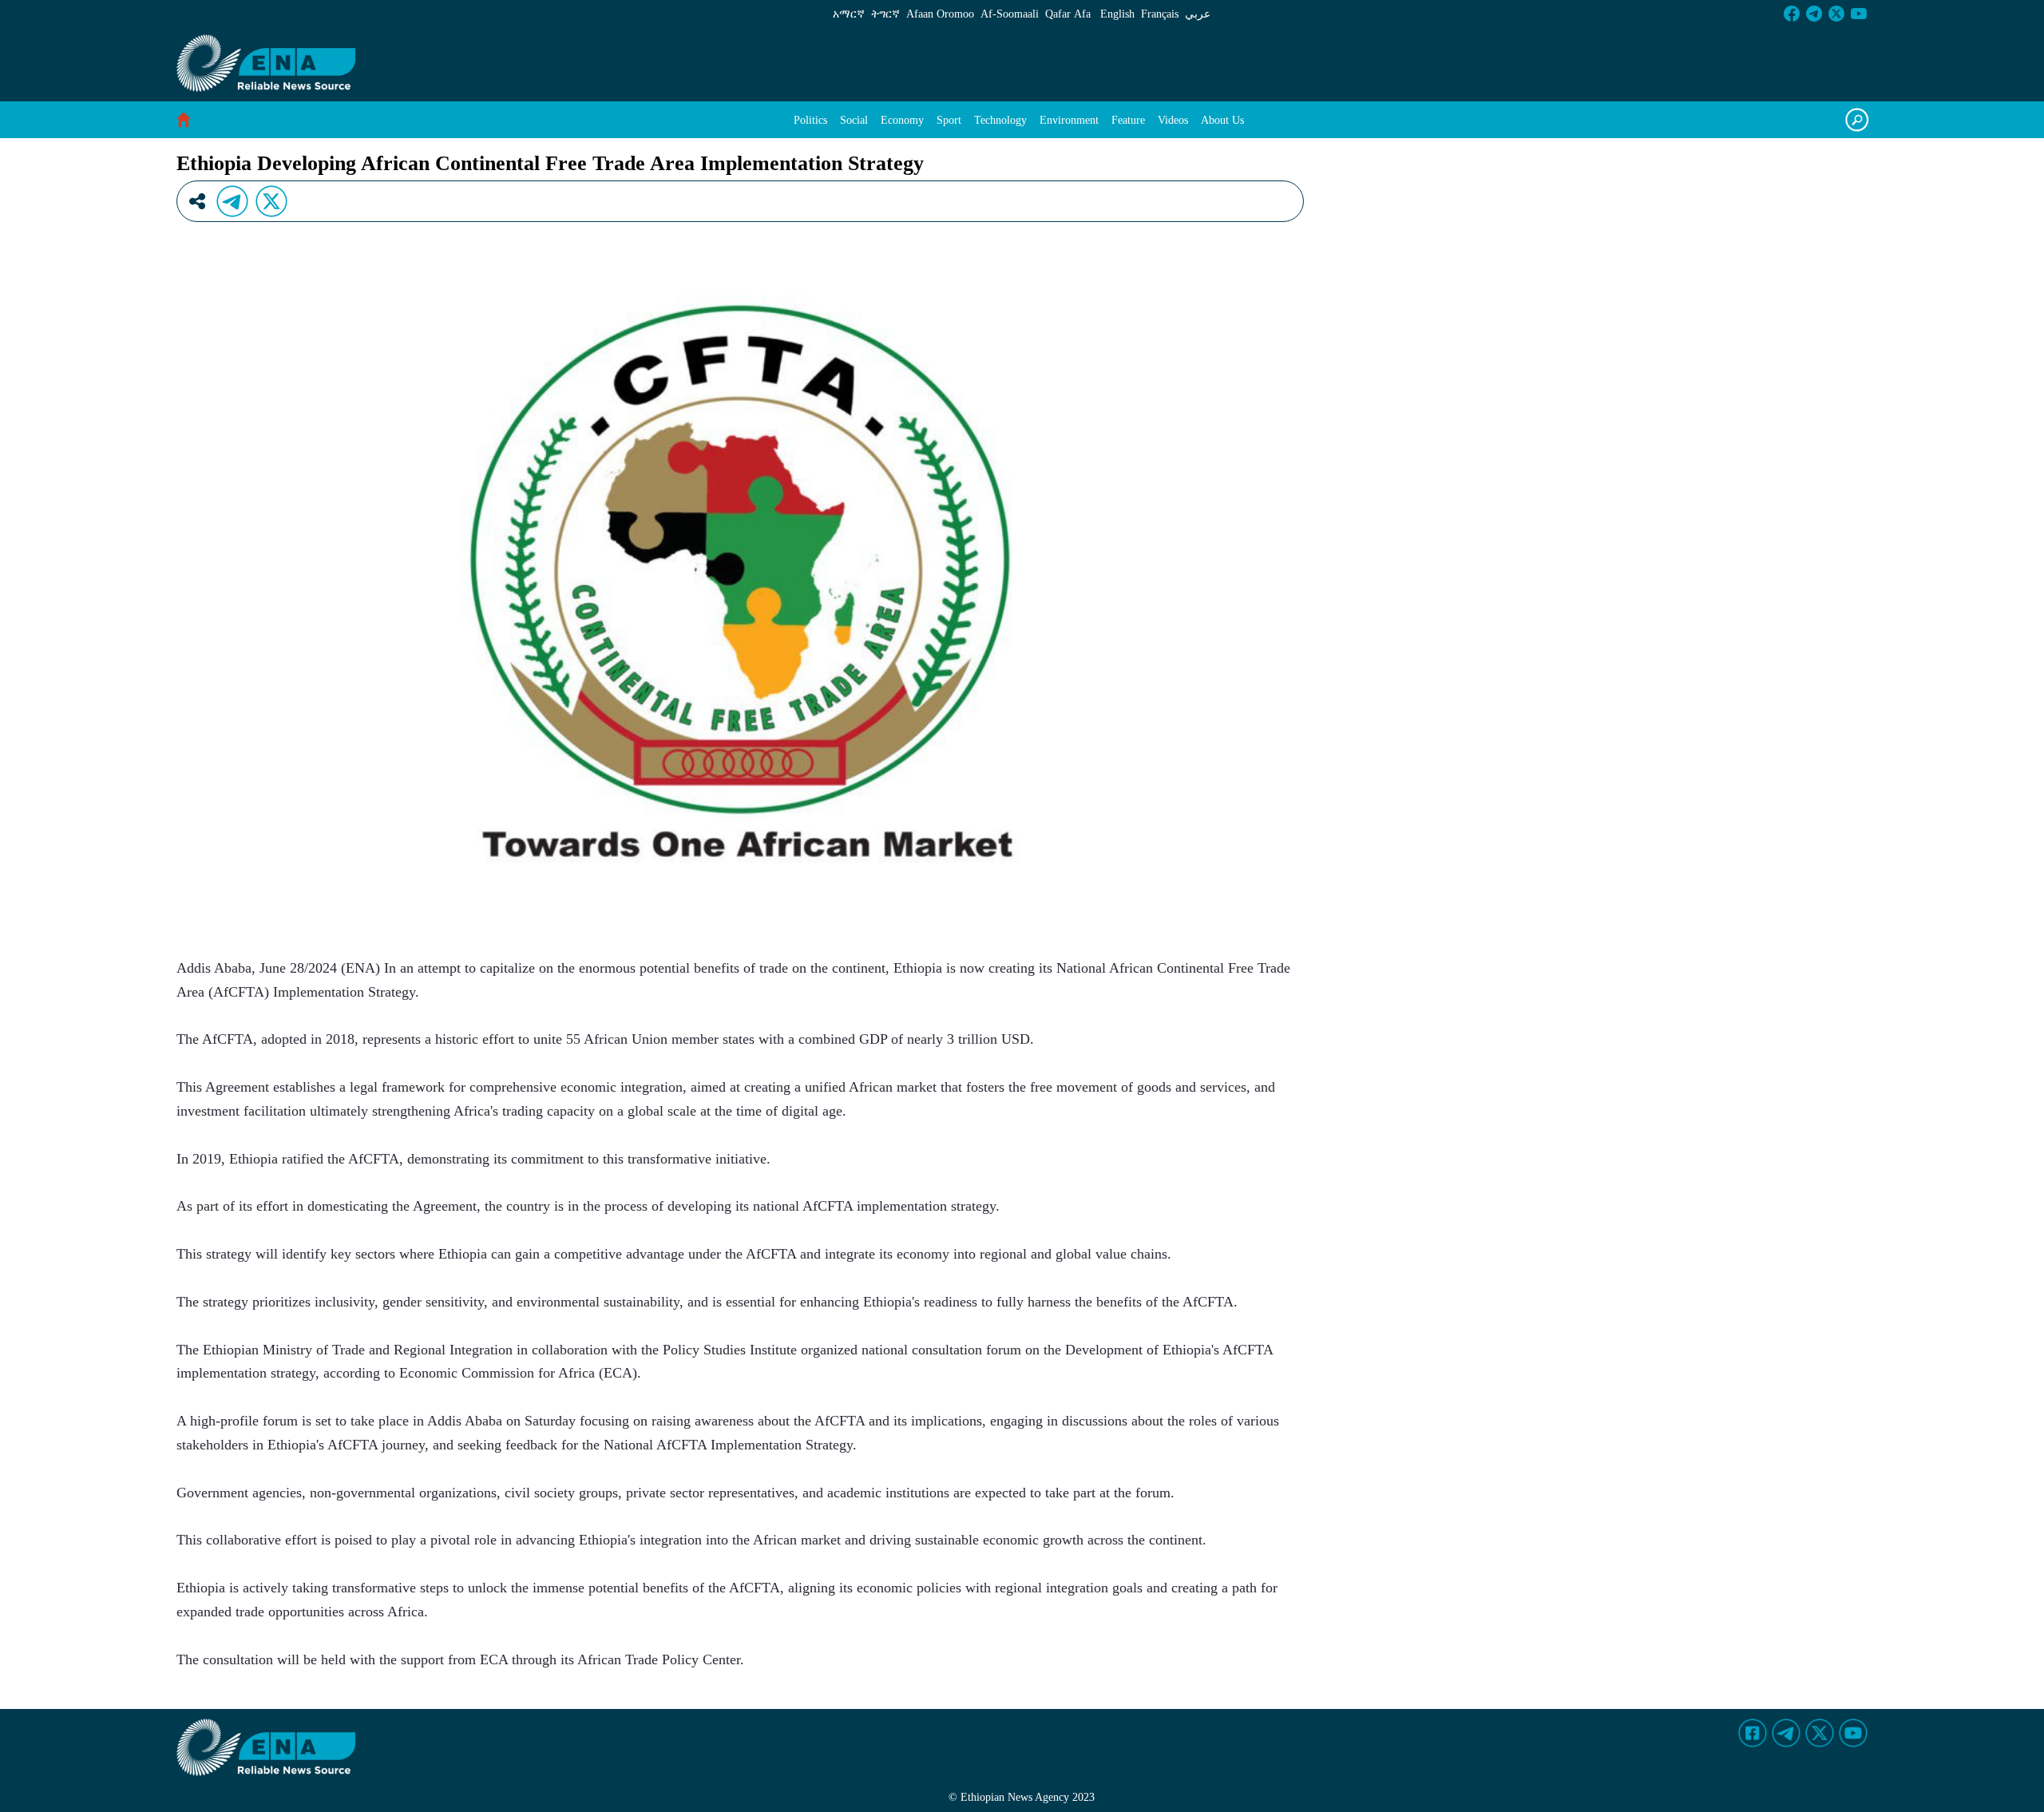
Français (1160, 14)
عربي (1198, 14)
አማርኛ (849, 14)
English (1117, 14)
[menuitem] (810, 120)
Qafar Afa (1068, 14)
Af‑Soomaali (1010, 14)
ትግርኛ (885, 14)
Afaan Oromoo (940, 14)
